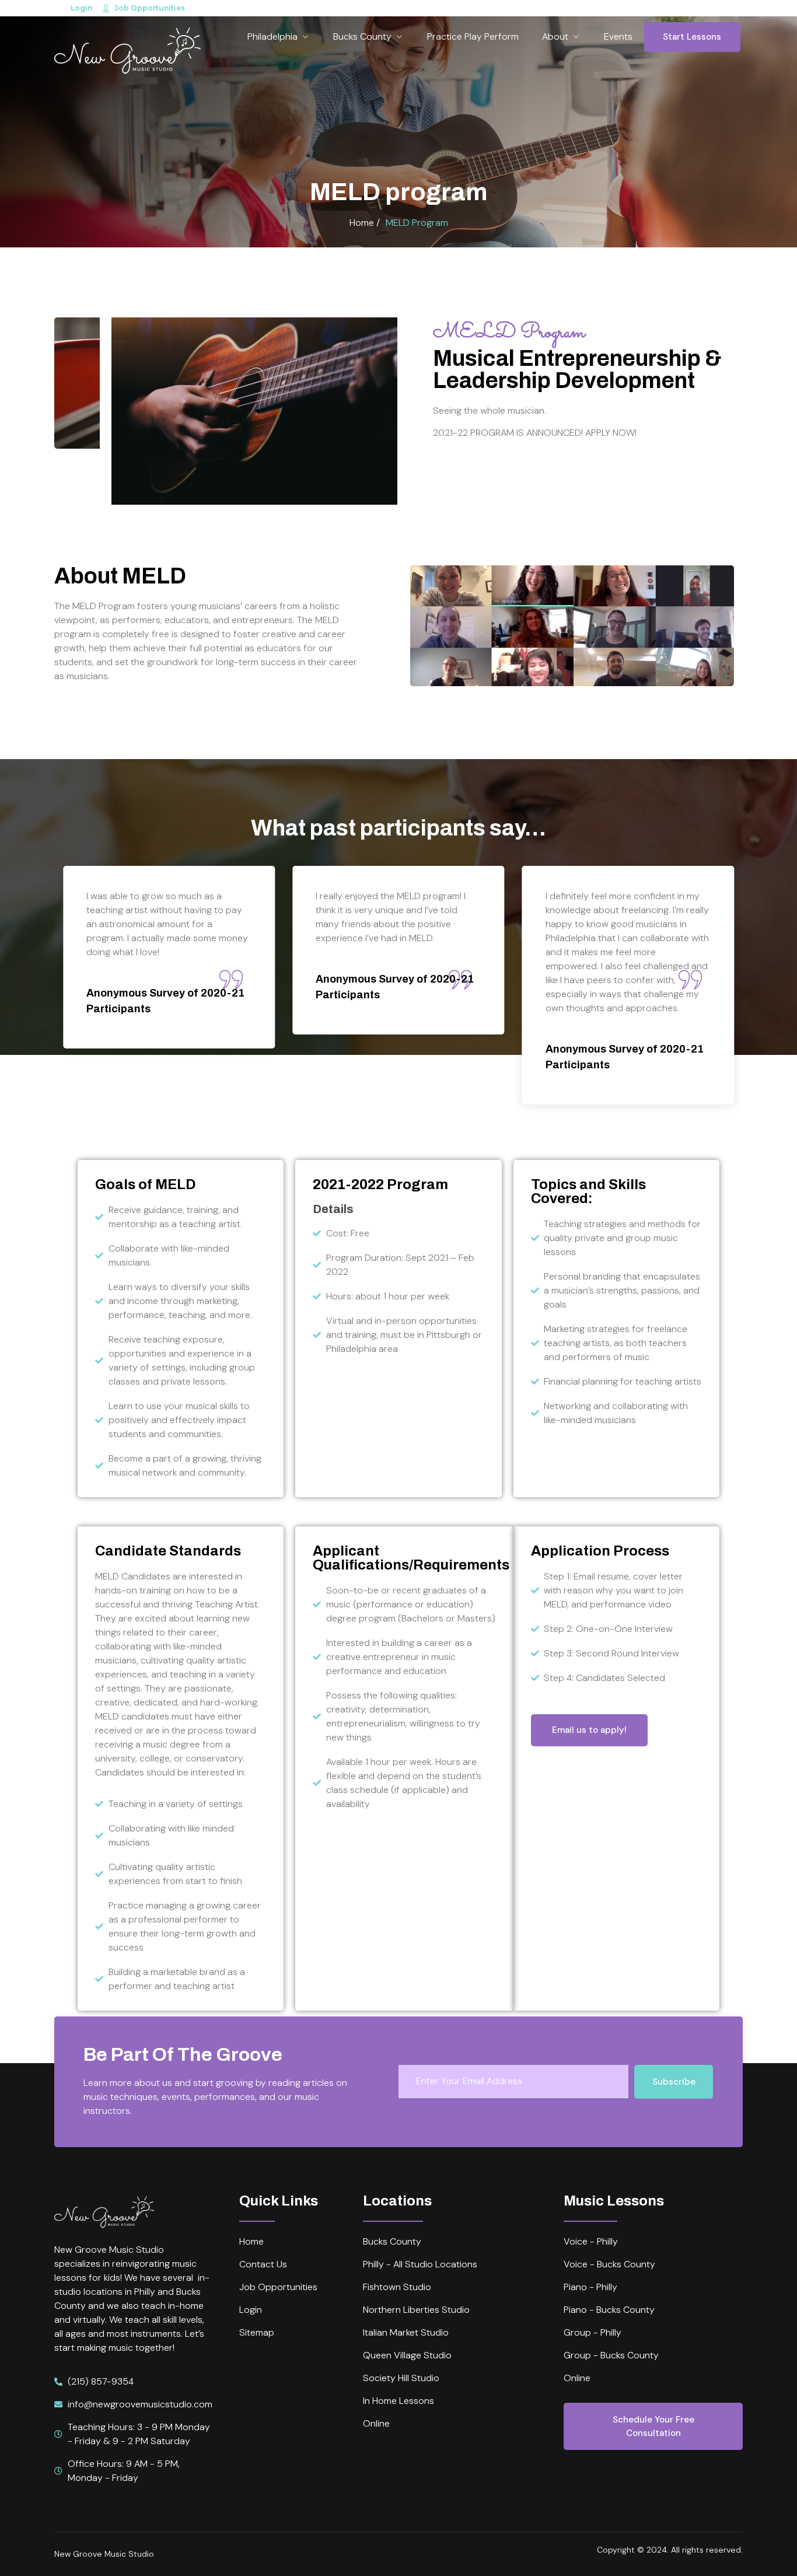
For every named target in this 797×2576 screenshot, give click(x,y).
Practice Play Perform (473, 36)
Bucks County (362, 36)
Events (618, 36)
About (555, 36)
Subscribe (674, 2082)
